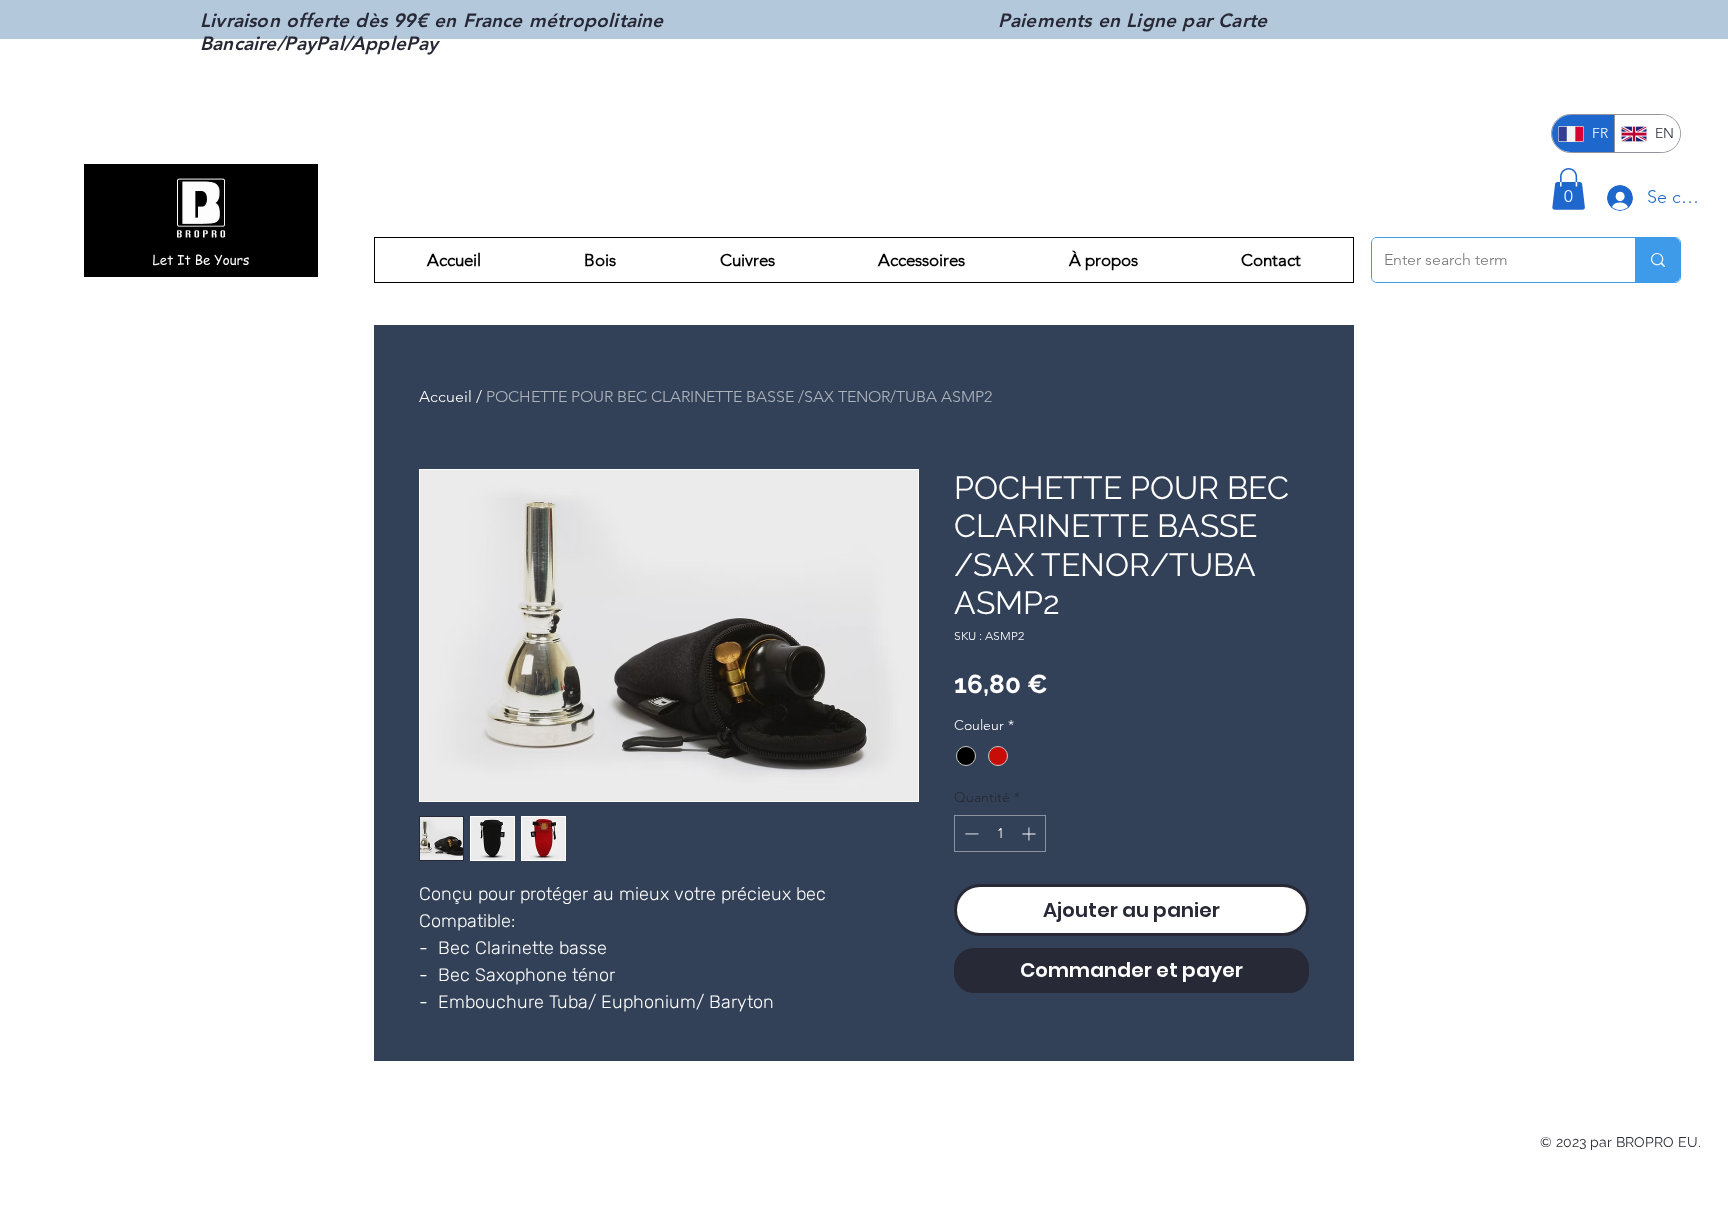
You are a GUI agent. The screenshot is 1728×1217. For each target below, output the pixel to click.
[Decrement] (969, 833)
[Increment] (1030, 833)
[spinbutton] (1000, 833)
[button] (1568, 189)
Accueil (445, 396)
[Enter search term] (1657, 260)
